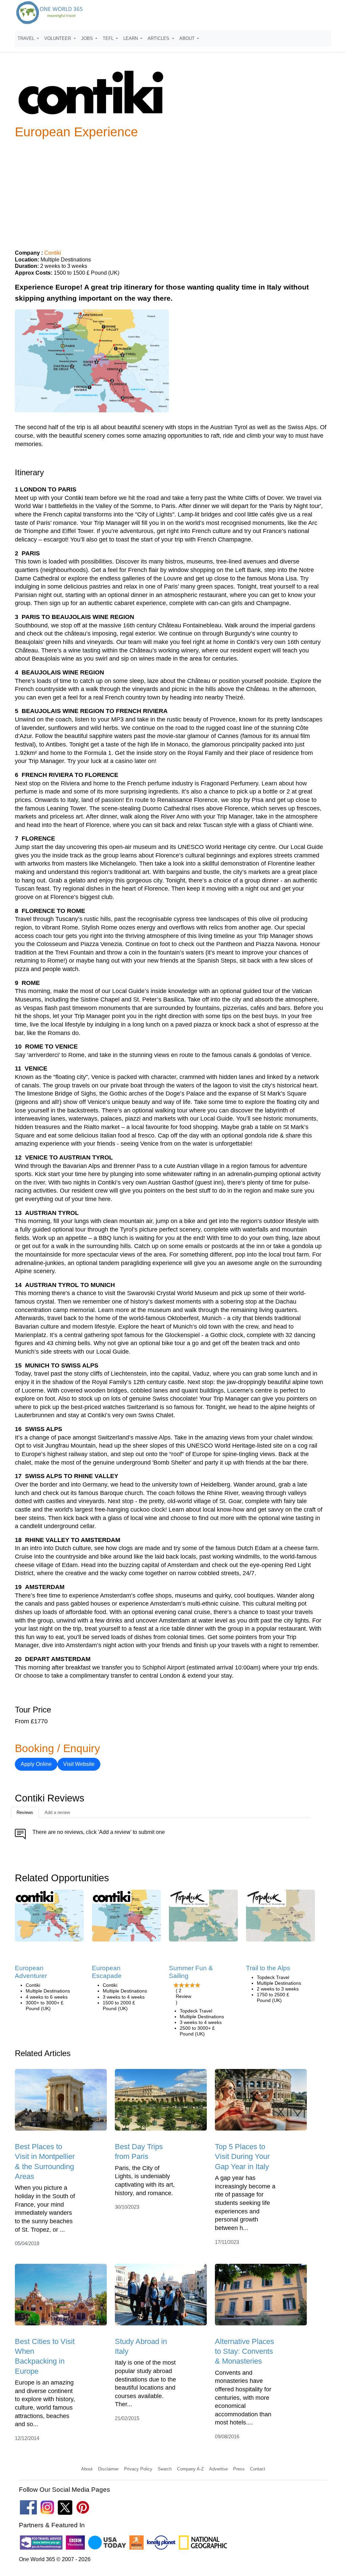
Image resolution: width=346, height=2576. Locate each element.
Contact (258, 2469)
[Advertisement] (173, 191)
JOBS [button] (88, 38)
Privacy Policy (138, 2469)
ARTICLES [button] (159, 38)
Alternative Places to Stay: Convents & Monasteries (244, 2351)
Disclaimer (108, 2469)
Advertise (218, 2469)
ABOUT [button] (188, 38)
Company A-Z (190, 2469)
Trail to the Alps (268, 1968)
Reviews (25, 1812)
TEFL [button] (109, 38)
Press (239, 2469)
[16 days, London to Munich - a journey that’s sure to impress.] (280, 1918)
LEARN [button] (131, 38)
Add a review (57, 1812)
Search (165, 2469)
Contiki (53, 253)
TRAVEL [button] (27, 38)
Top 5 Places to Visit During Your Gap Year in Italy (242, 2157)
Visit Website (79, 1764)
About (87, 2469)
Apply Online (36, 1764)
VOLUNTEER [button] (58, 38)
